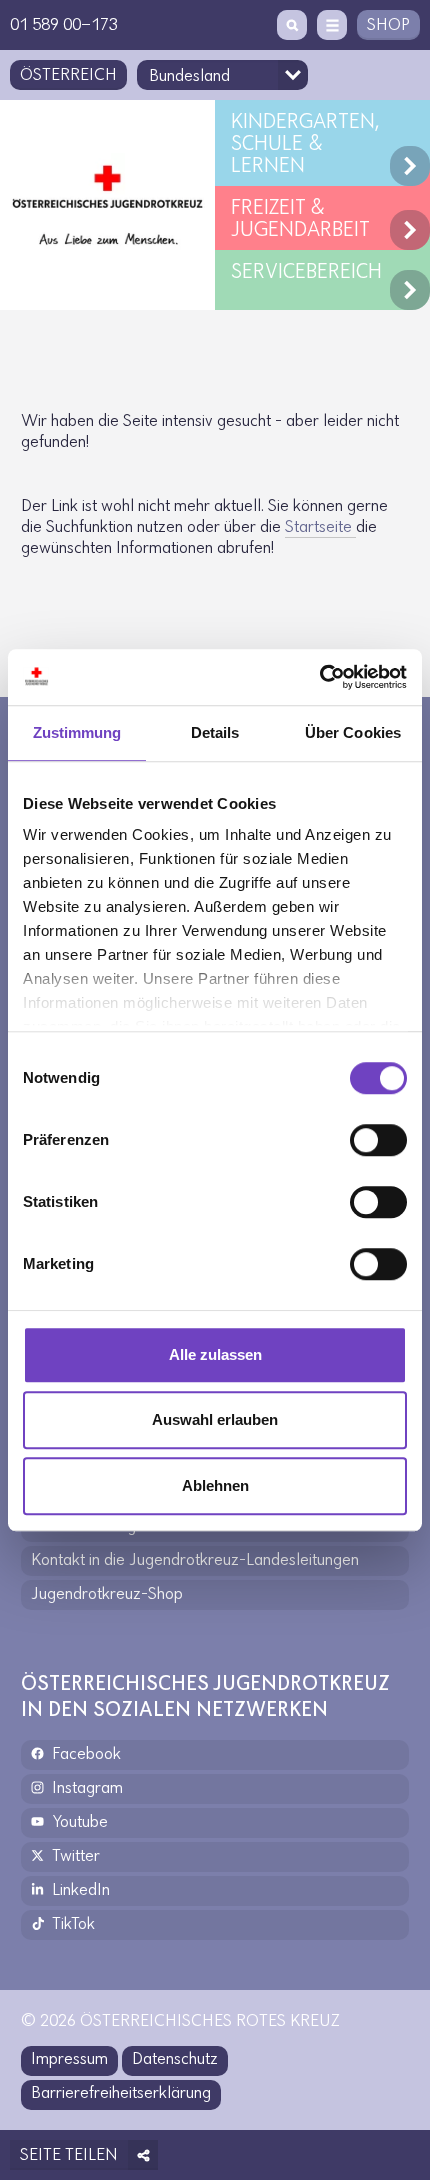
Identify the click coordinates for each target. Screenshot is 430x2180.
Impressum (69, 2060)
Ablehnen (215, 1485)
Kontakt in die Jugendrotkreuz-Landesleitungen (195, 1561)
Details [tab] (215, 732)
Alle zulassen (215, 1354)
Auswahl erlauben (215, 1419)
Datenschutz (175, 2060)
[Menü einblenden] (332, 25)
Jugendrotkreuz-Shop (107, 1595)
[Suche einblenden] (292, 25)
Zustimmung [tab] (77, 732)
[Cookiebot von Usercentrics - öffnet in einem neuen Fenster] (319, 677)
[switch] (378, 1140)
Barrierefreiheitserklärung (121, 2094)
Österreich (68, 76)
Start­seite (320, 528)
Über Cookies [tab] (353, 732)
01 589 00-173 (64, 26)
